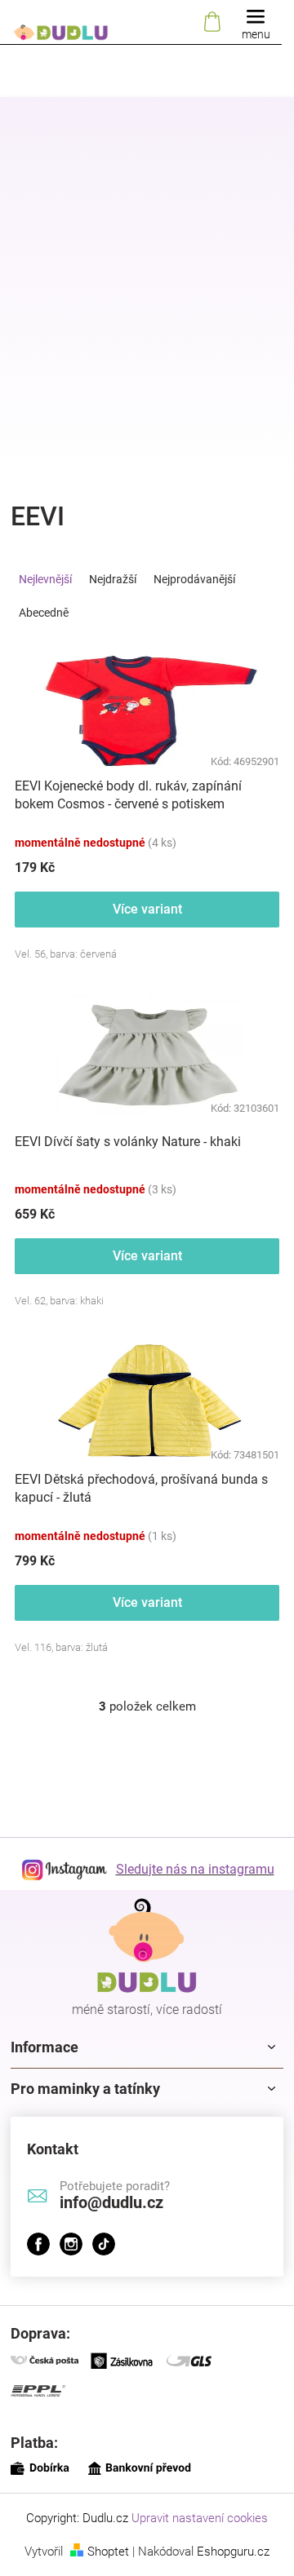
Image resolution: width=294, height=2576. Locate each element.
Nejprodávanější (194, 579)
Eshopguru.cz (233, 2552)
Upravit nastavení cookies (200, 2518)
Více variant (147, 909)
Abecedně (44, 613)
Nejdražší (113, 579)
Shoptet (108, 2552)
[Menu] (256, 22)
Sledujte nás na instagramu (195, 1869)
